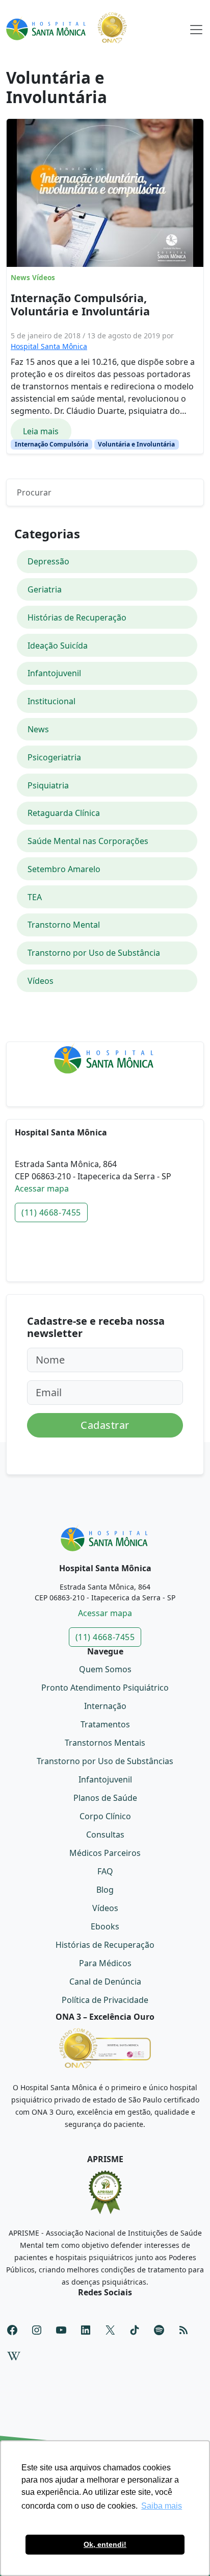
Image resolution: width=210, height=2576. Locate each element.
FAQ (105, 1871)
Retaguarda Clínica (64, 813)
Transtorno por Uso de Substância (94, 953)
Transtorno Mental (64, 925)
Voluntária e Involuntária (136, 444)
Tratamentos (105, 1724)
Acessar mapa (42, 1188)
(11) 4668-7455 (51, 1212)
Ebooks (105, 1926)
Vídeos (44, 278)
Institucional (51, 701)
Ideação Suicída (58, 646)
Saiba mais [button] (162, 2506)
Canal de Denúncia (105, 1981)
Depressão (48, 561)
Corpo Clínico (105, 1816)
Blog (105, 1890)
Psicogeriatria (54, 757)
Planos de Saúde (105, 1798)
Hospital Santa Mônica (49, 346)
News (20, 278)
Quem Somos (105, 1669)
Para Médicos (105, 1963)
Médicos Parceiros (105, 1853)
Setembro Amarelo (64, 869)
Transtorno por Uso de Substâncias (105, 1761)
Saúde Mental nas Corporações (88, 841)
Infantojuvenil (54, 673)
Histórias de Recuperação (77, 617)
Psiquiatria (48, 785)
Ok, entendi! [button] (105, 2544)
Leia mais (41, 431)
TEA (35, 897)
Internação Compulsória (51, 444)
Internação (105, 1706)
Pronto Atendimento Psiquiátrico (105, 1688)
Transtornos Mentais (105, 1743)
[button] (196, 28)
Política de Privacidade (105, 2000)
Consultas (105, 1835)
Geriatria (45, 589)
